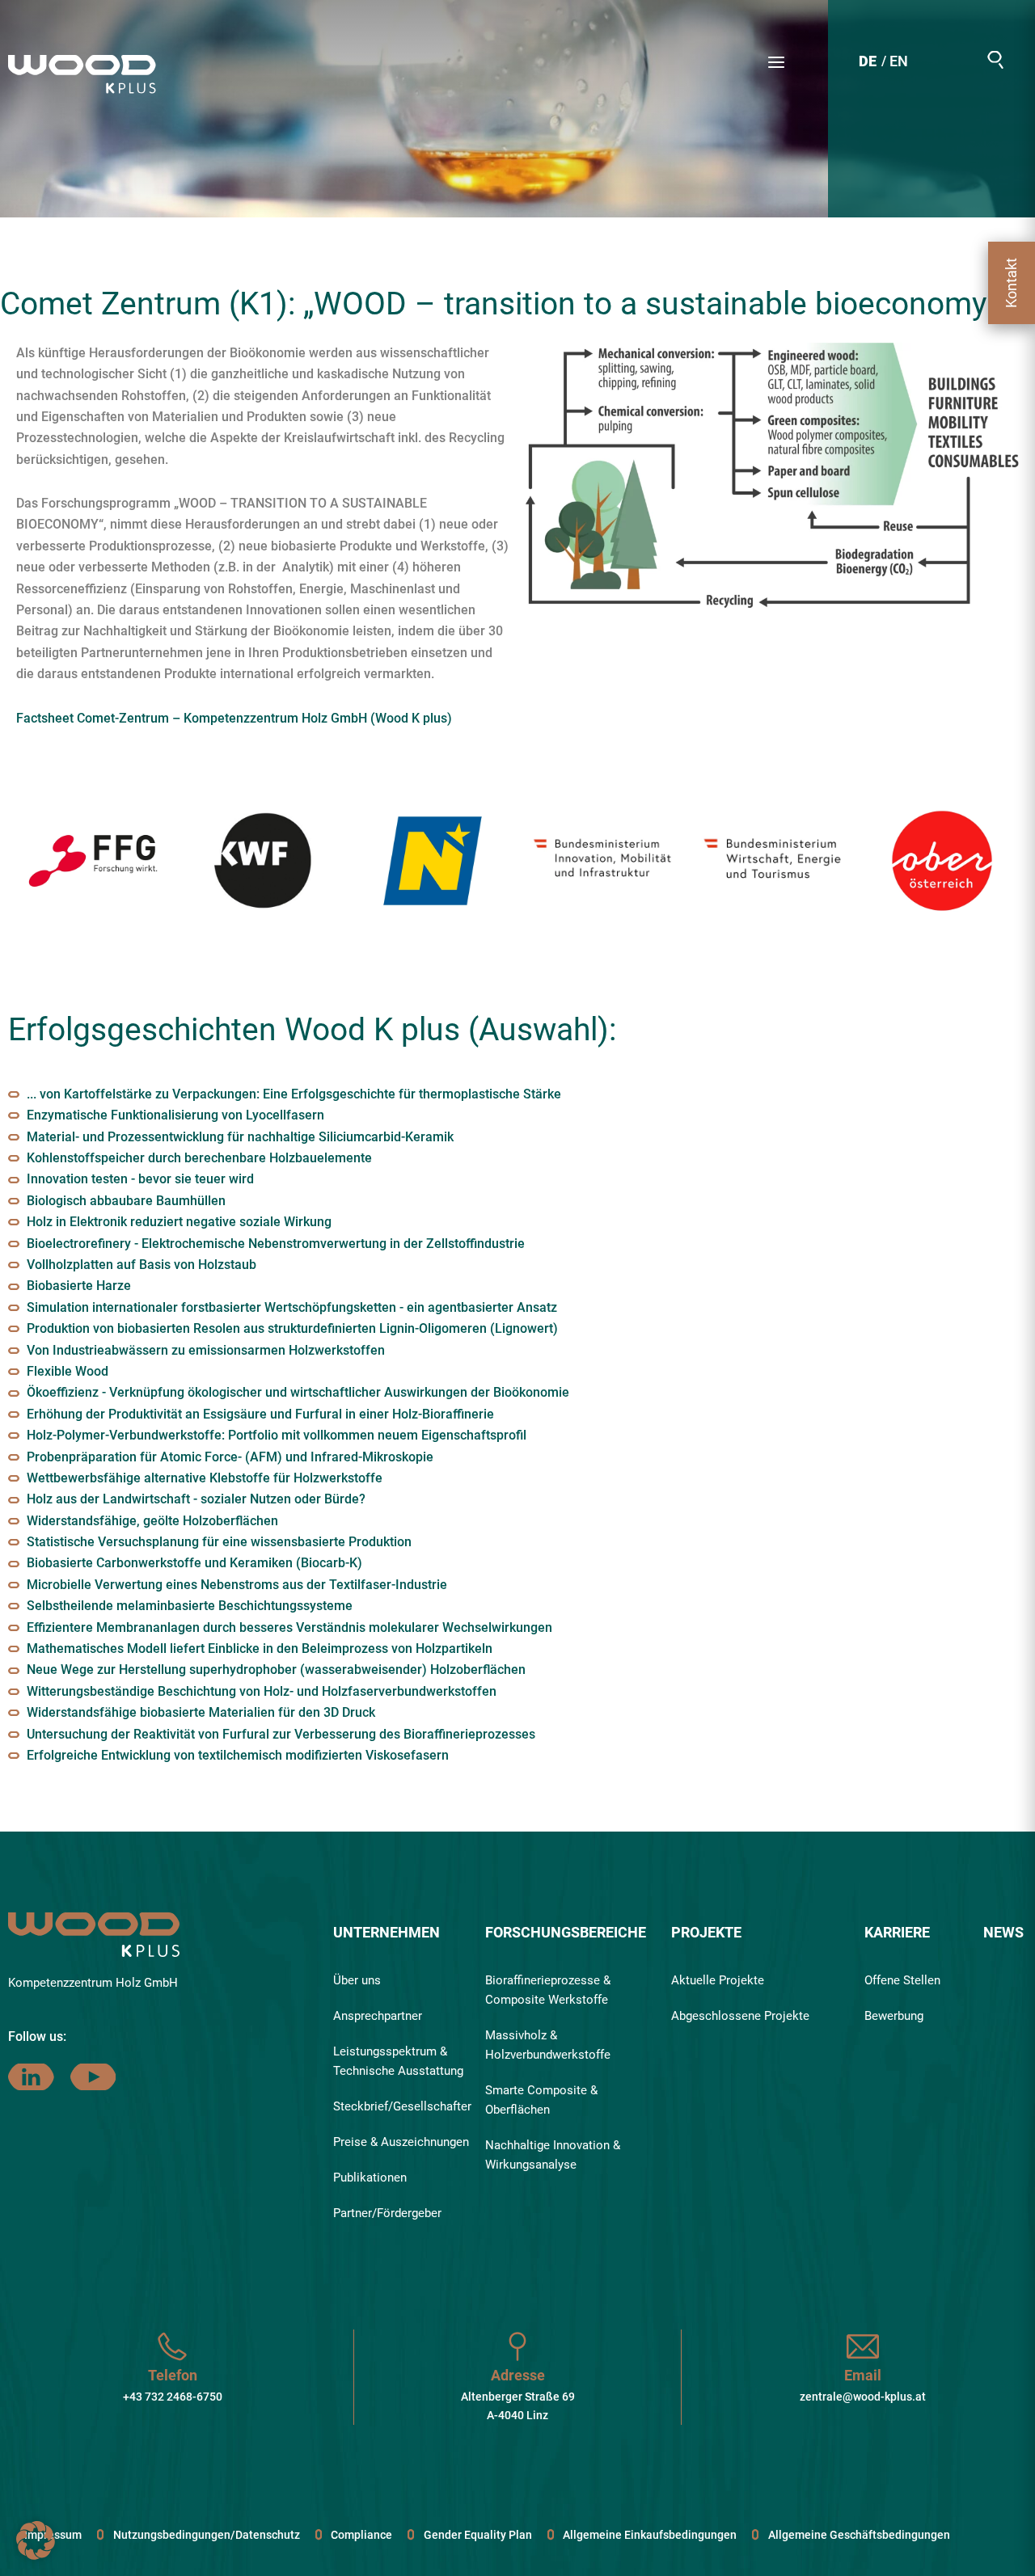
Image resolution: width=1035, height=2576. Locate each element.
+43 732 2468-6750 (173, 2397)
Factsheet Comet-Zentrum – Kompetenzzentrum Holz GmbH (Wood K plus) (234, 718)
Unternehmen (387, 1932)
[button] (995, 60)
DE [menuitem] (868, 61)
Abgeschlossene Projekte (740, 2016)
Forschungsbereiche (566, 1932)
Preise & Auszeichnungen (401, 2142)
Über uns (357, 1980)
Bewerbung (894, 2016)
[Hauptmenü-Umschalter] (776, 62)
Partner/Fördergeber (387, 2213)
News (1003, 1932)
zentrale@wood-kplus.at (863, 2397)
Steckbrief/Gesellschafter (402, 2106)
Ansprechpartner (378, 2016)
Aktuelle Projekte (718, 1980)
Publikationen (370, 2178)
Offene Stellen (902, 1980)
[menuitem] (868, 63)
